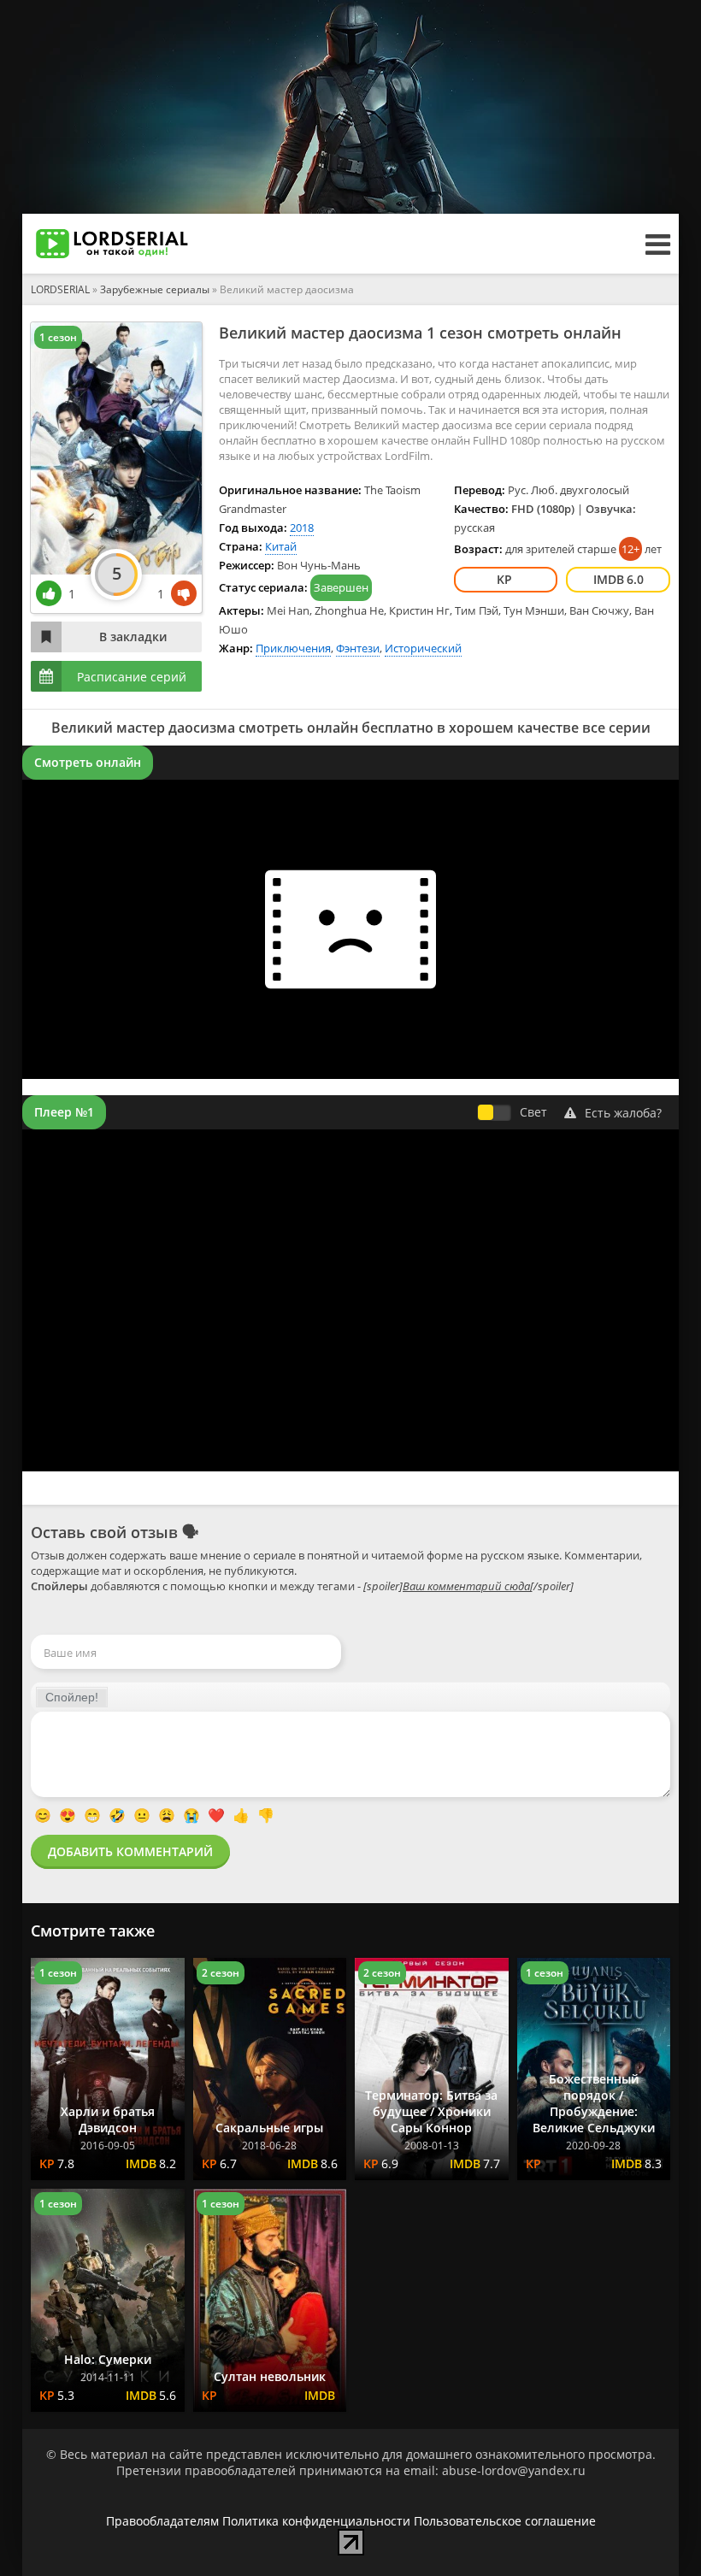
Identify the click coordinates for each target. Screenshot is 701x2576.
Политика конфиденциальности (316, 2521)
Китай (281, 546)
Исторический (423, 648)
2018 (302, 528)
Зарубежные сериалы (155, 289)
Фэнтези (358, 648)
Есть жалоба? (623, 1113)
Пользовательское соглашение (505, 2521)
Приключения (293, 648)
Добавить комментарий (130, 1851)
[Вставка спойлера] (72, 1697)
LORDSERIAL (60, 289)
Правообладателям (162, 2521)
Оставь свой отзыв (104, 1532)
